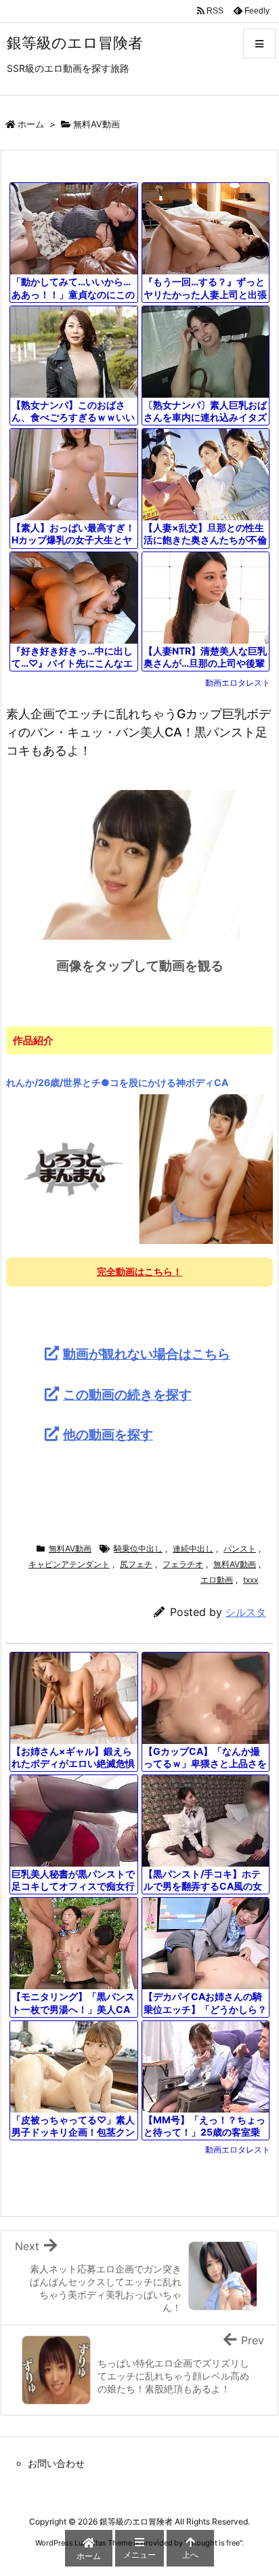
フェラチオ (183, 1564)
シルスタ (246, 1612)
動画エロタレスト (238, 683)
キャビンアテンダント (69, 1564)
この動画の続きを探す (127, 1394)
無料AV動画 (96, 124)
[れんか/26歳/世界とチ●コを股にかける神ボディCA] (139, 1169)
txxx (251, 1580)
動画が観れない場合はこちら (147, 1354)
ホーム (31, 124)
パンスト (240, 1549)
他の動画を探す (108, 1434)
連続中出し (193, 1549)
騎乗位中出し (138, 1549)
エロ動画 (217, 1580)
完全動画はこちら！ (139, 1271)
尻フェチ (136, 1564)
